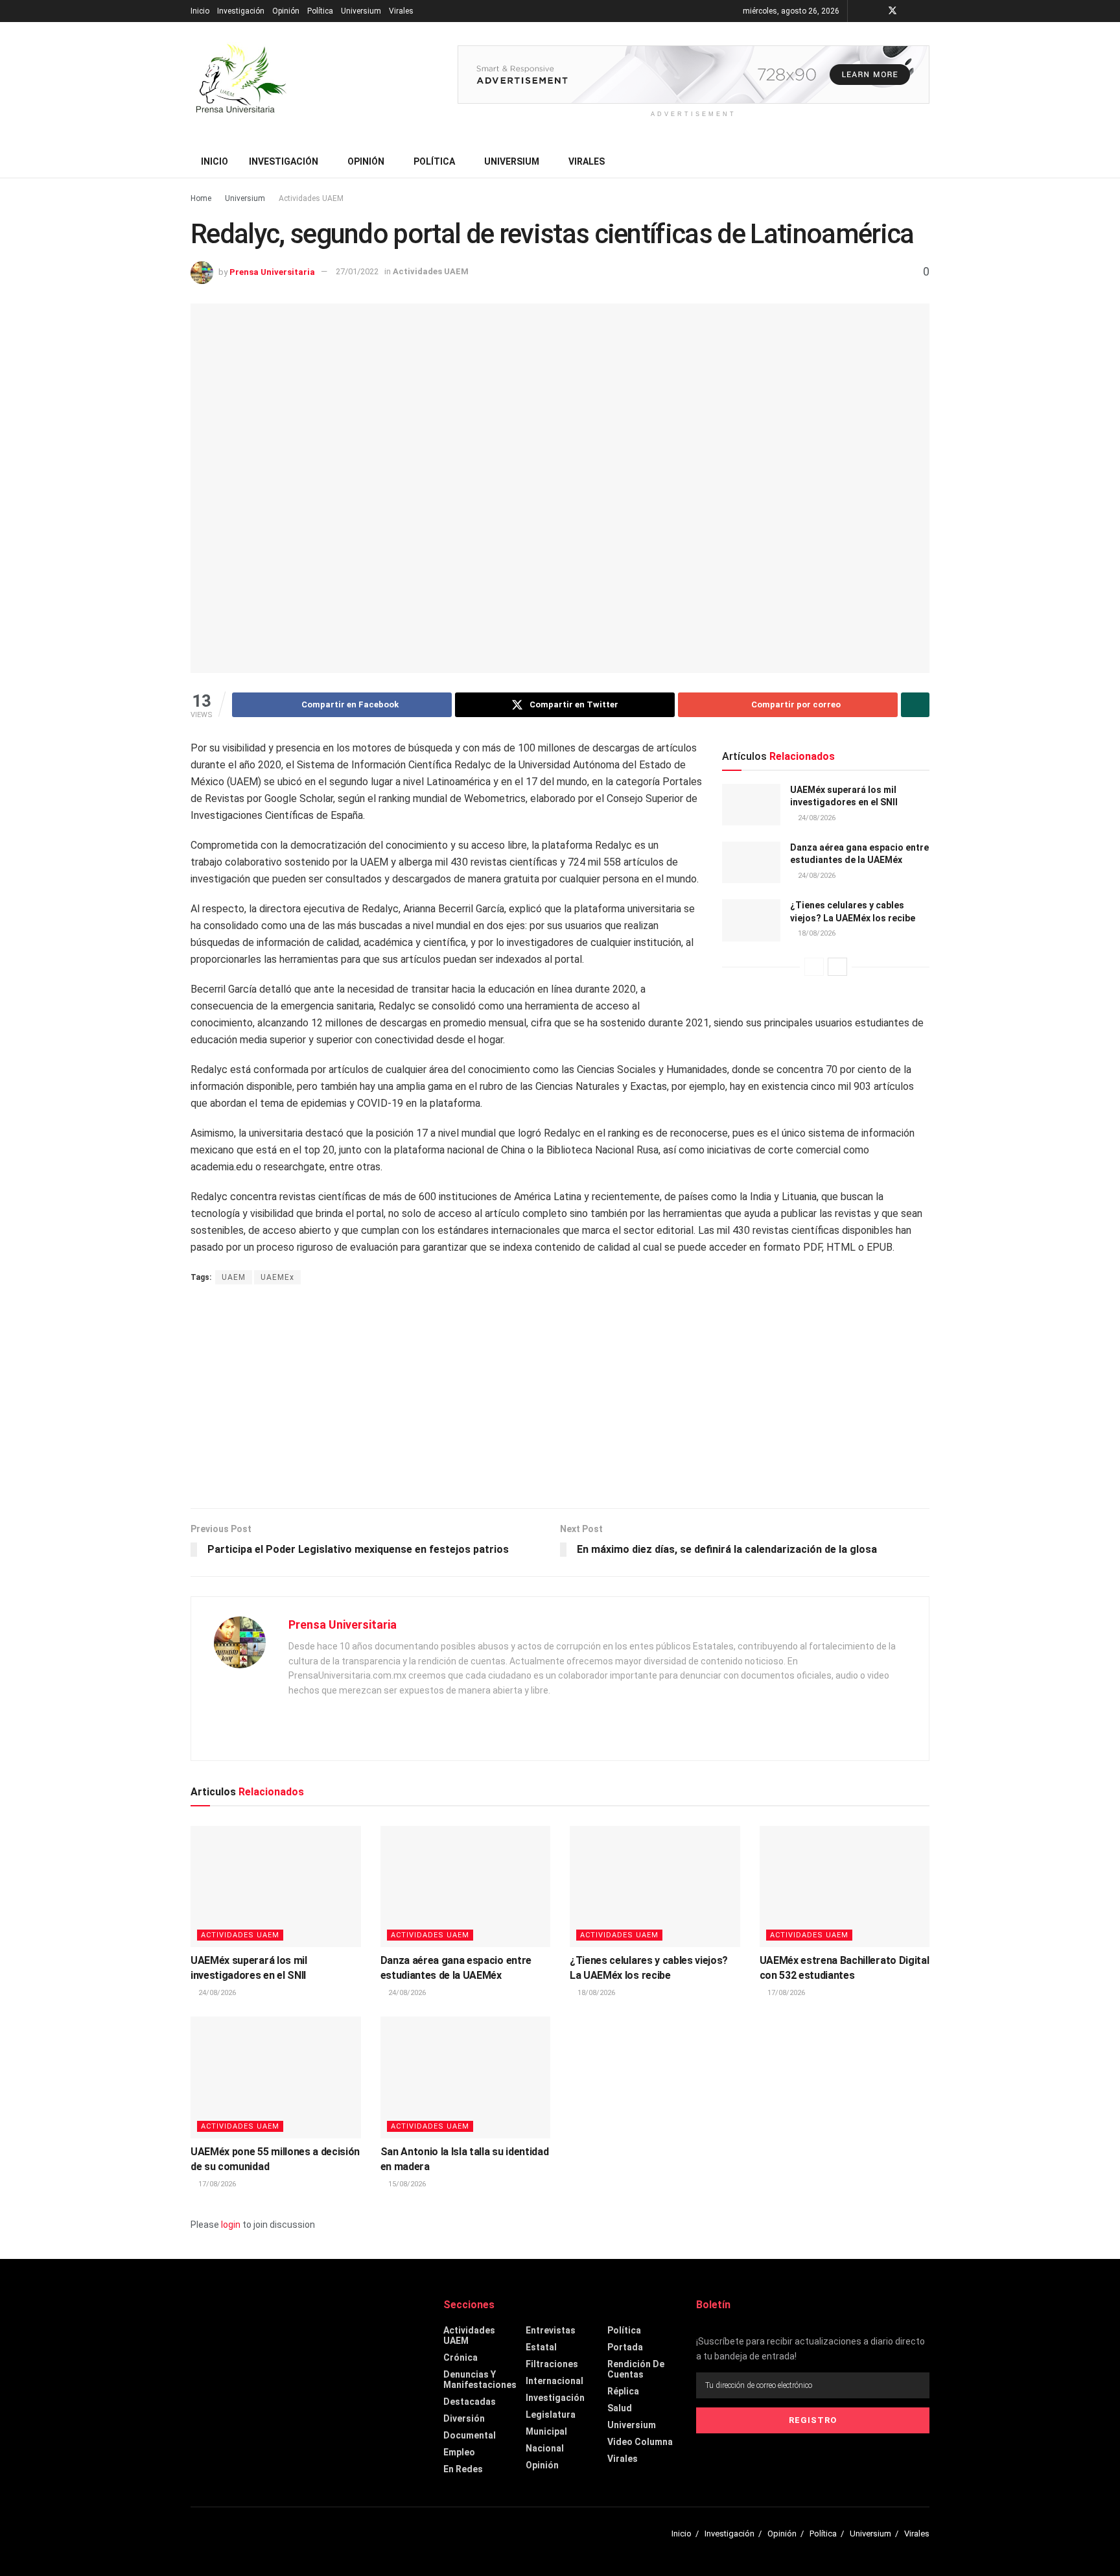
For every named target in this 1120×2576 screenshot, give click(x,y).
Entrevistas (551, 2330)
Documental (470, 2435)
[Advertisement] (560, 1398)
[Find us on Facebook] (875, 11)
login (231, 2225)
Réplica (623, 2391)
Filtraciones (552, 2364)
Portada (625, 2347)
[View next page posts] (837, 967)
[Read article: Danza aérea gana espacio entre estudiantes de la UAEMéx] (751, 862)
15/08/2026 (406, 2184)
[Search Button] (925, 161)
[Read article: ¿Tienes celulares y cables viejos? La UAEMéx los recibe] (751, 920)
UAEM (234, 1277)
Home (201, 198)
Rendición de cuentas (636, 2369)
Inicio (200, 11)
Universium (361, 11)
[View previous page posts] (814, 967)
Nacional (545, 2448)
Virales (401, 11)
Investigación (241, 11)
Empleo (459, 2452)
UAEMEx (277, 1277)
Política (320, 11)
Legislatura (551, 2415)
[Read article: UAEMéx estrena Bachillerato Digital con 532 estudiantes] (845, 1887)
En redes (463, 2469)
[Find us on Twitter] (892, 11)
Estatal (541, 2347)
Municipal (546, 2431)
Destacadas (470, 2402)
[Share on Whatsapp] (915, 705)
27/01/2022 (357, 271)
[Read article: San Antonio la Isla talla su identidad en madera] (466, 2077)
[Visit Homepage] (239, 84)
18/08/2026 (816, 933)
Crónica (461, 2357)
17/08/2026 (785, 1993)
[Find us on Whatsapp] (926, 11)
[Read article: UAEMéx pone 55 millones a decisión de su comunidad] (276, 2077)
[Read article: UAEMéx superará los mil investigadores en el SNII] (751, 805)
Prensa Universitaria (272, 271)
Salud (620, 2408)
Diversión (464, 2418)
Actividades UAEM (311, 198)
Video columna (640, 2442)
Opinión (286, 11)
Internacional (554, 2381)
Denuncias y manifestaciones (480, 2380)
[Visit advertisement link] (694, 75)
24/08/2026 (816, 818)
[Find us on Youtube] (910, 11)
